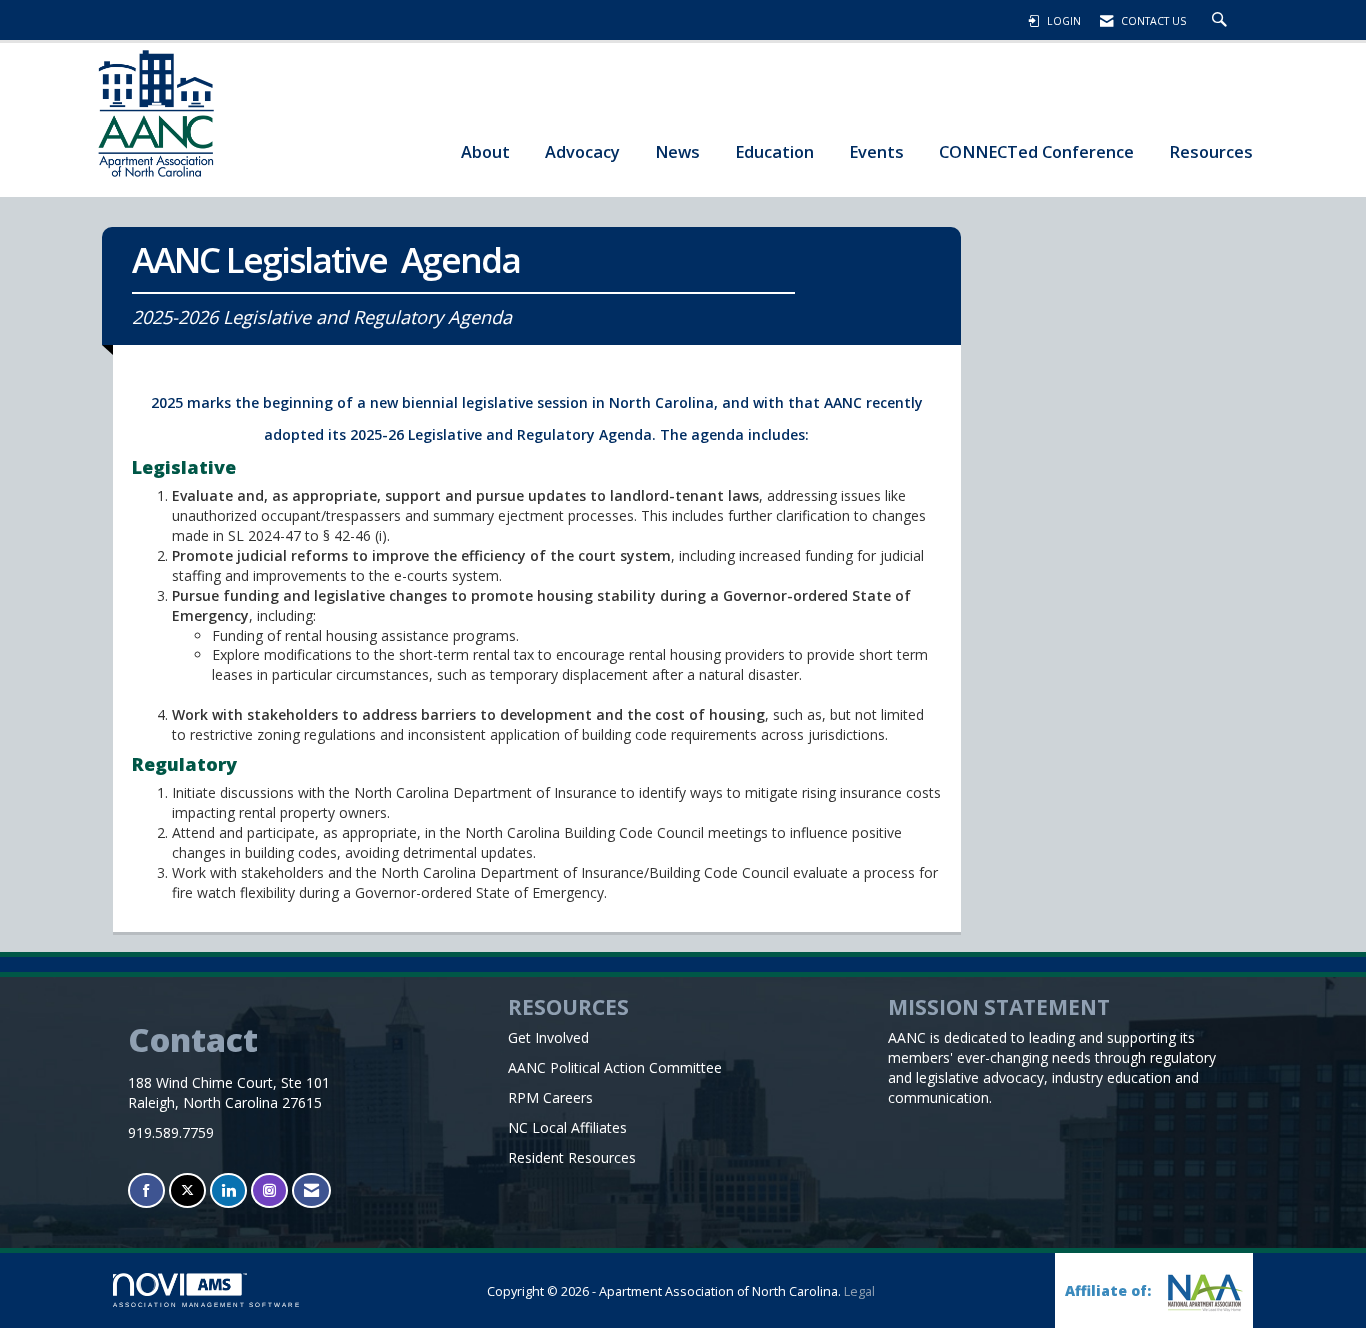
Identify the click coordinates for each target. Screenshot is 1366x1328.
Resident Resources (572, 1157)
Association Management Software (207, 1304)
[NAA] (1203, 1292)
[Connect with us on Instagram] (269, 1190)
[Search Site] (1222, 21)
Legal (859, 1291)
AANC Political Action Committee (615, 1067)
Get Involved (548, 1037)
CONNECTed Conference (1036, 151)
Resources (1211, 151)
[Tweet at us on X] (187, 1190)
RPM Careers (550, 1097)
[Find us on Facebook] (146, 1190)
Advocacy (582, 151)
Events (876, 151)
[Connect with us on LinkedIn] (228, 1190)
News (677, 151)
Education (774, 151)
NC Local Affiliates (567, 1127)
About (485, 151)
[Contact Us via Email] (311, 1190)
